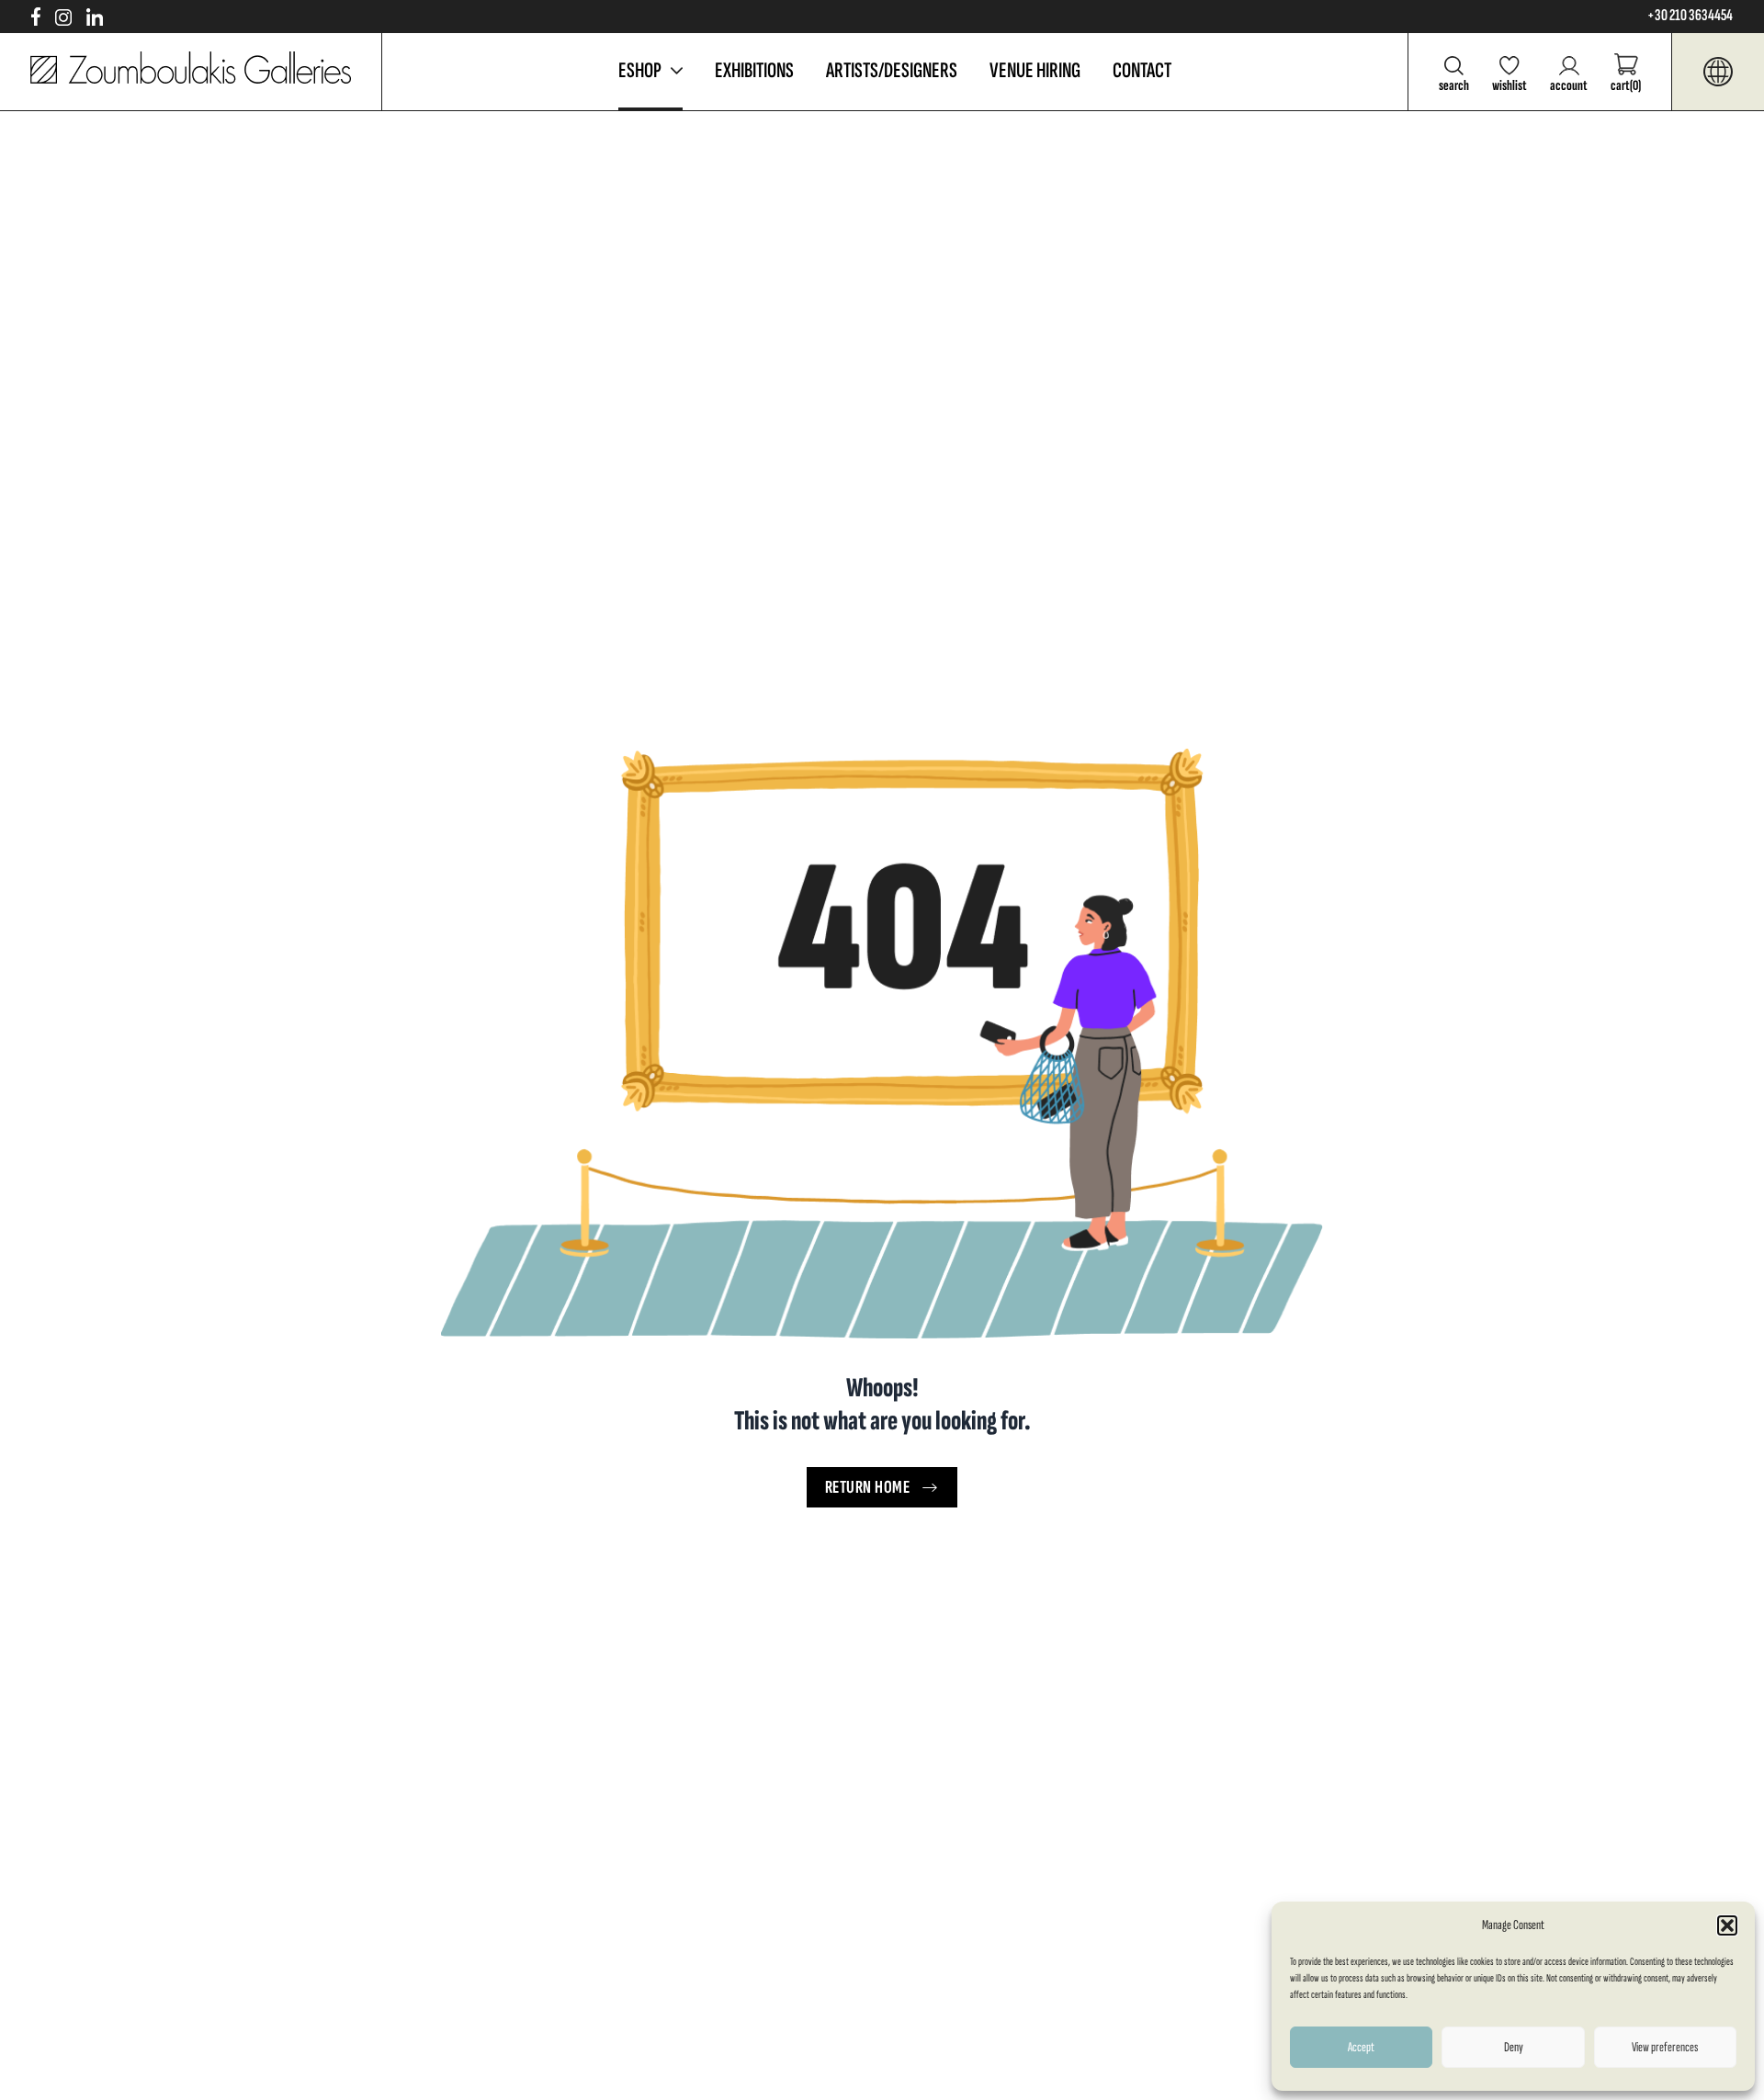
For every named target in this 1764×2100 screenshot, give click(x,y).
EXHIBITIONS (754, 70)
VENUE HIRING (1035, 70)
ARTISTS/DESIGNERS (892, 70)
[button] (1727, 1925)
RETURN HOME (868, 1487)
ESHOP (640, 70)
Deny (1514, 2047)
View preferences (1665, 2047)
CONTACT (1142, 70)
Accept (1361, 2047)
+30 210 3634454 (1690, 16)
